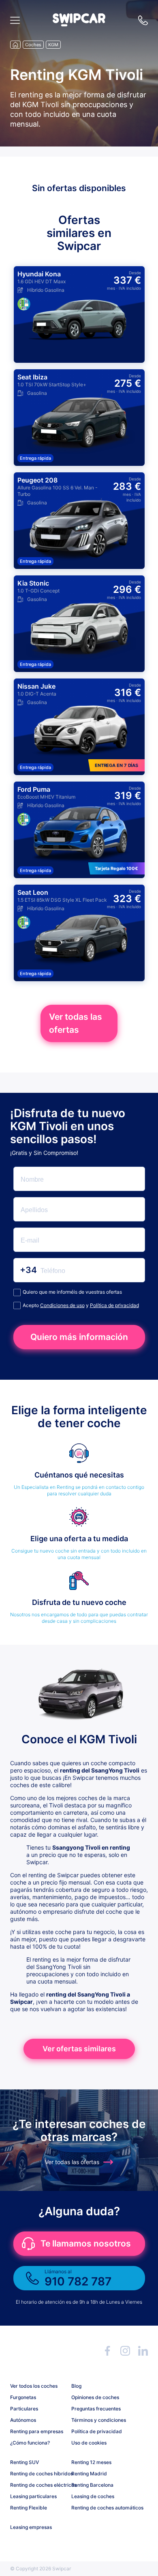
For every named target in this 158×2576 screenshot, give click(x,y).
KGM (53, 45)
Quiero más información (79, 1337)
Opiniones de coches (95, 2397)
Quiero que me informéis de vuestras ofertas (72, 1292)
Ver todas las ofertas (76, 1023)
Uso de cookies (89, 2443)
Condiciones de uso (62, 1305)
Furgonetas (23, 2397)
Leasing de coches (93, 2496)
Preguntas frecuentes (96, 2409)
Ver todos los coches (34, 2386)
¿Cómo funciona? (30, 2443)
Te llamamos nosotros (86, 2243)
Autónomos (23, 2420)
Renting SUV (25, 2462)
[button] (79, 24)
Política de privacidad (114, 1305)
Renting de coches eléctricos (38, 2485)
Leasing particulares (33, 2496)
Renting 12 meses (91, 2462)
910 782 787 (143, 20)
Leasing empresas (31, 2527)
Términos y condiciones (99, 2420)
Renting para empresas (37, 2431)
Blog (76, 2386)
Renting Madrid (89, 2474)
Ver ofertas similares (79, 2049)
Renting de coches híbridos (38, 2474)
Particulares (24, 2409)
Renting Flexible (29, 2508)
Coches (33, 45)
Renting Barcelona (92, 2485)
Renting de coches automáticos (99, 2508)
